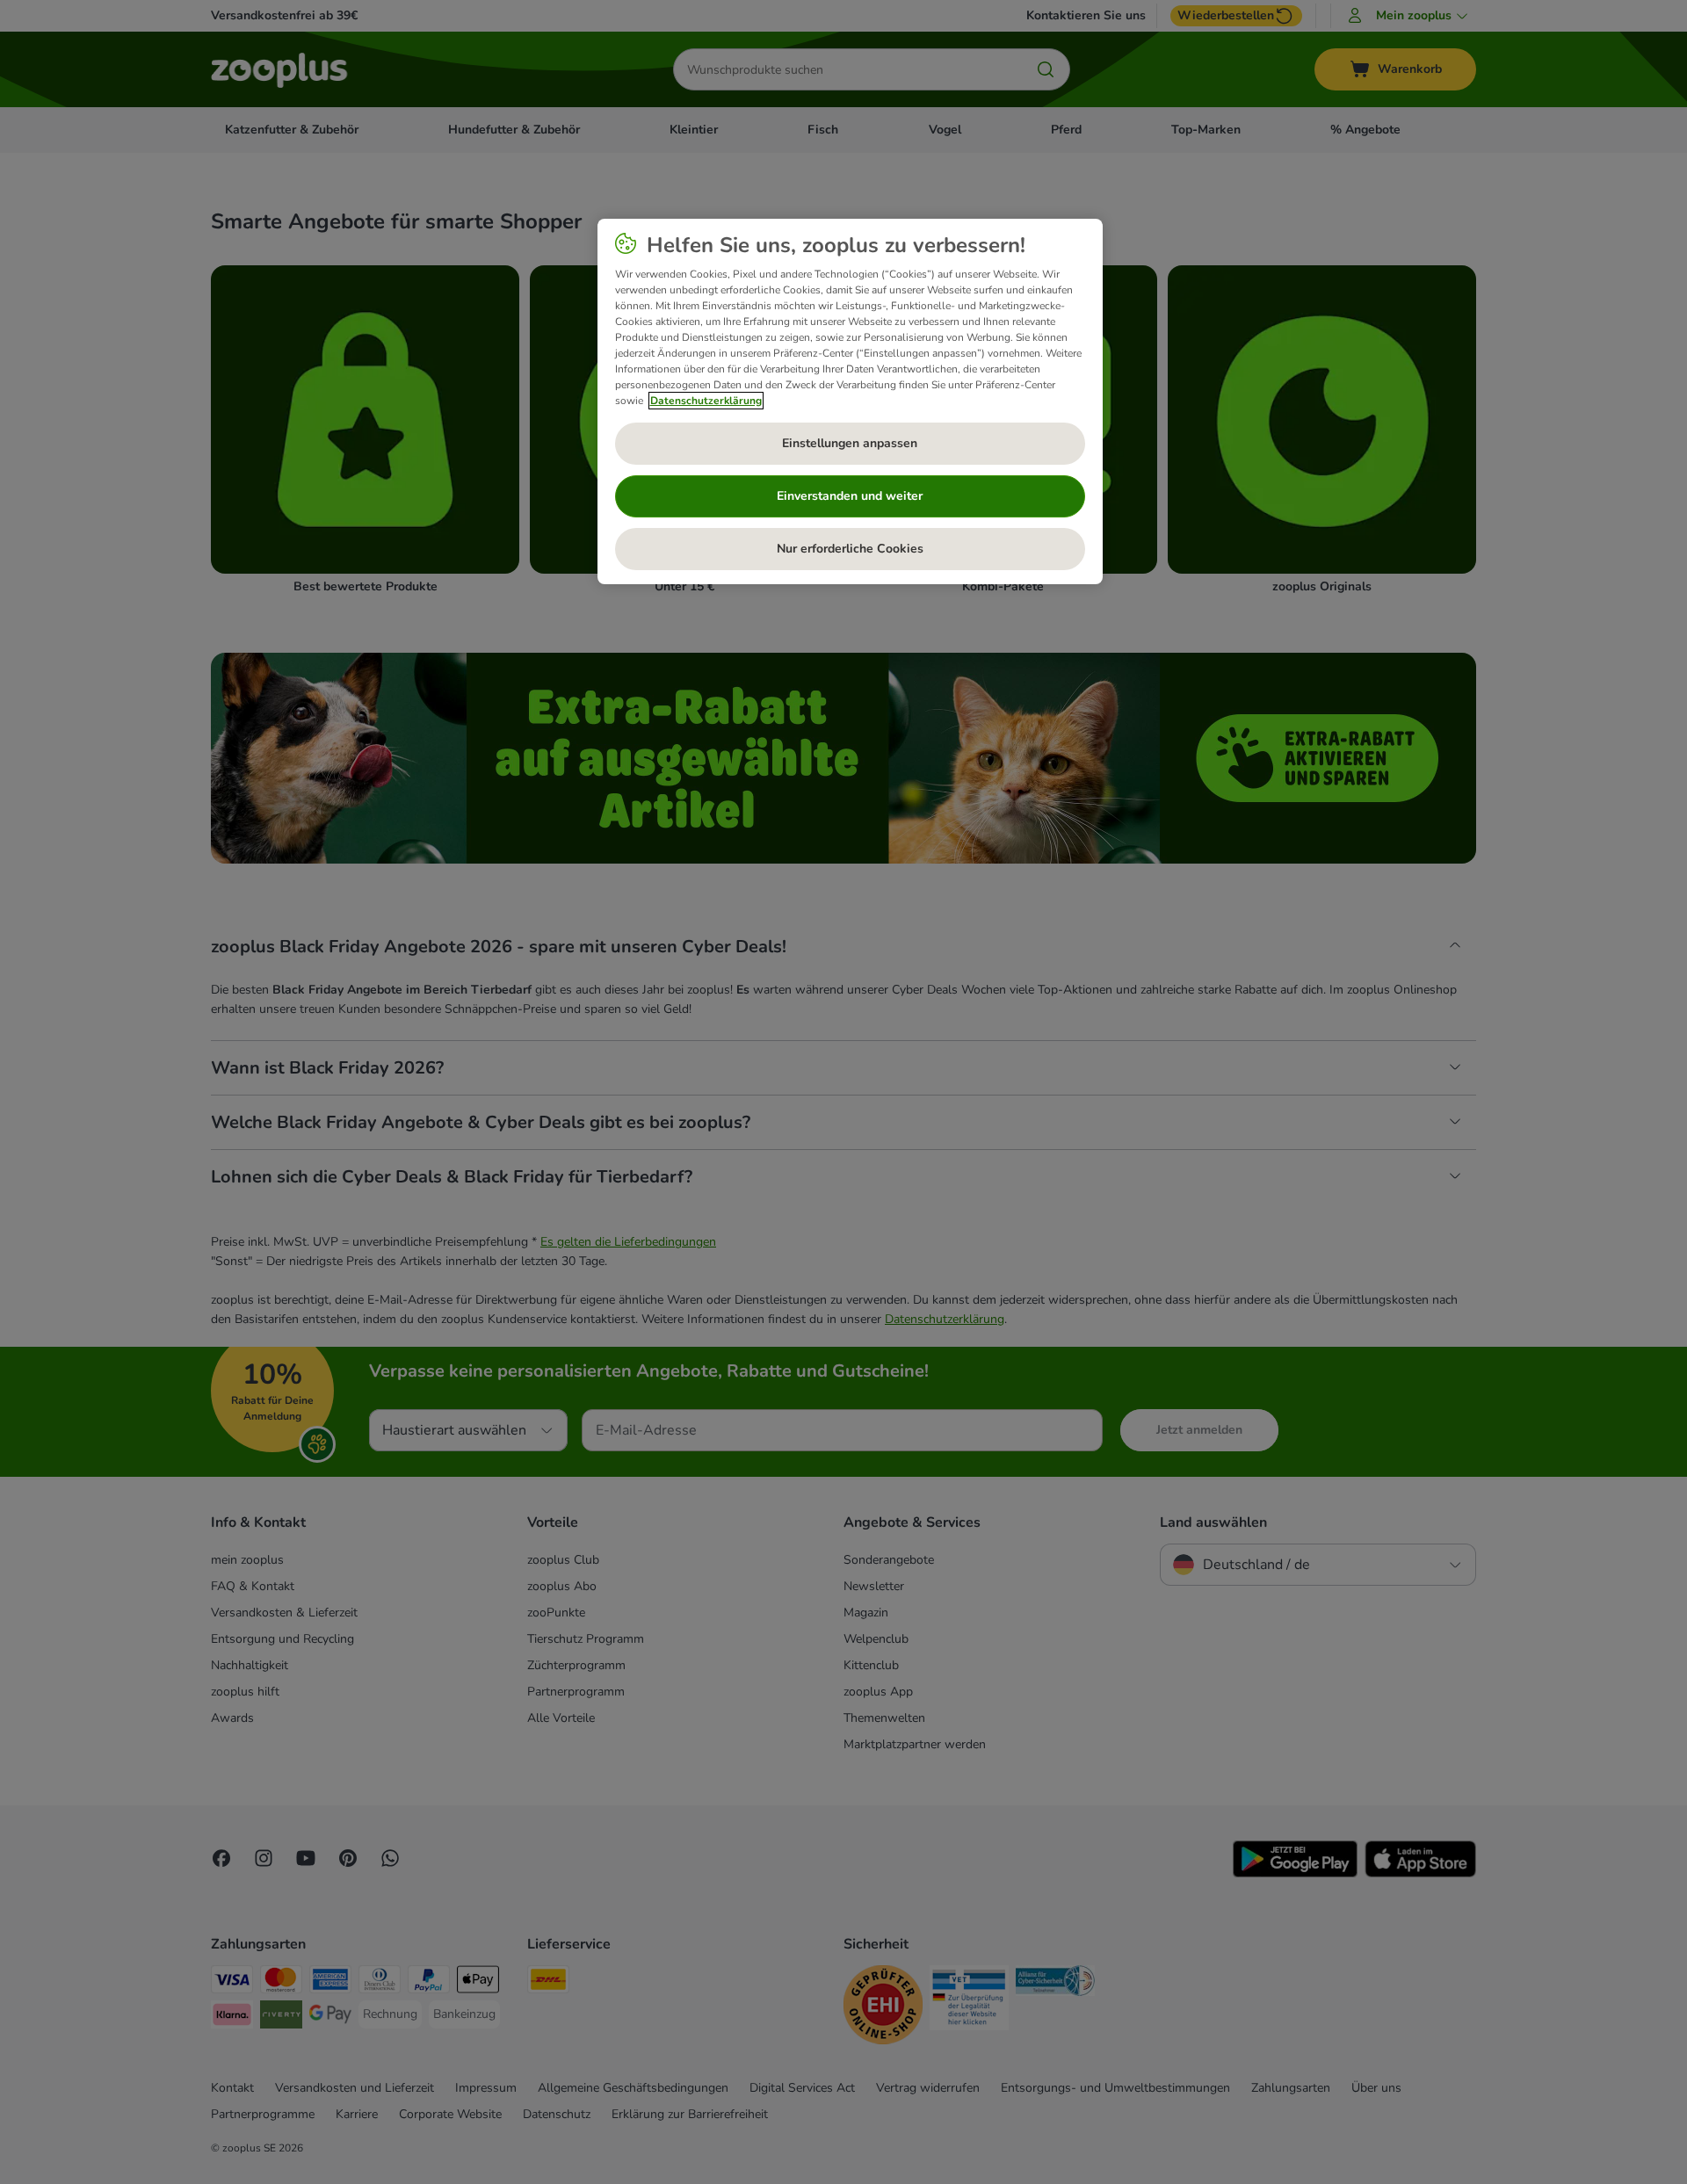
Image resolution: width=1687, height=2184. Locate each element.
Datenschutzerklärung (706, 401)
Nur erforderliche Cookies (850, 549)
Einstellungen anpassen (850, 443)
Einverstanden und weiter (850, 496)
